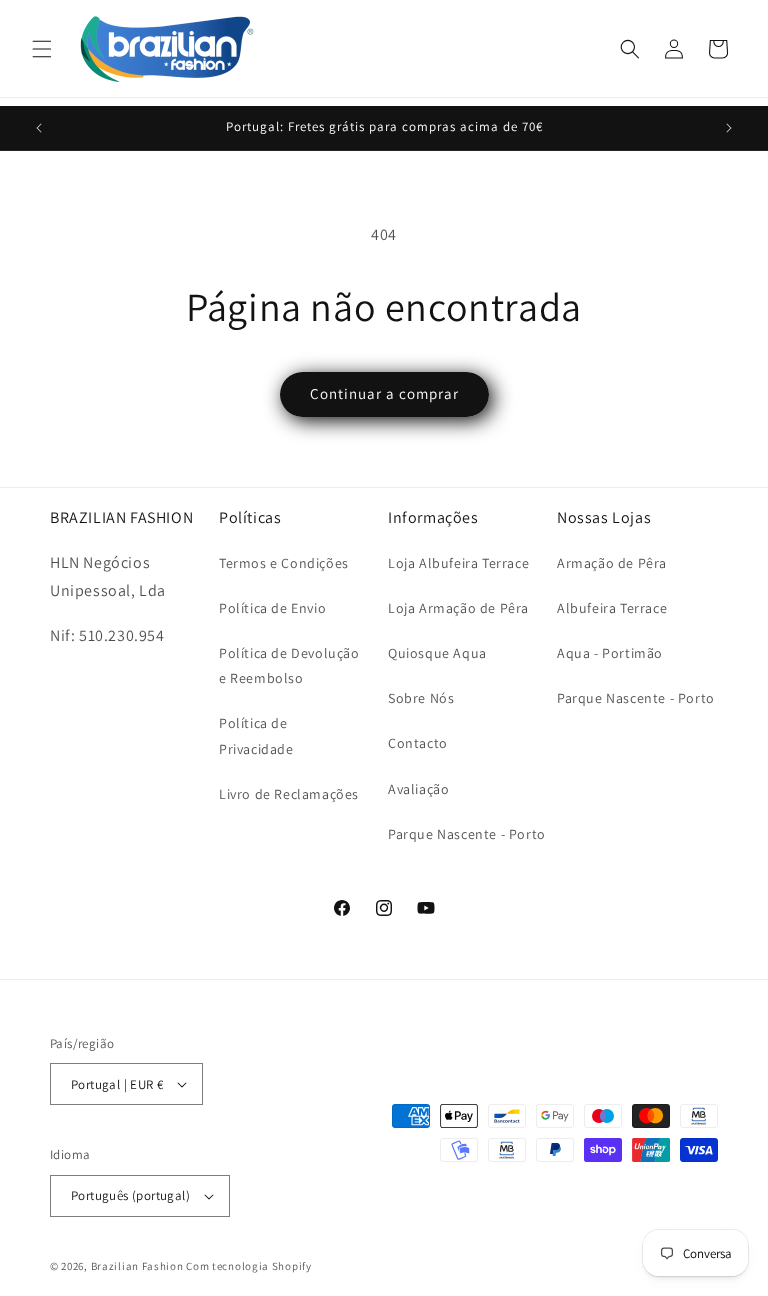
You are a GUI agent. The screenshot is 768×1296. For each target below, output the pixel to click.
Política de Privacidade (256, 735)
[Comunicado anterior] (39, 128)
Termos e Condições (284, 563)
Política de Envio (272, 608)
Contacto (418, 743)
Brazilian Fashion (137, 1266)
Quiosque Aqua (437, 653)
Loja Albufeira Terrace (458, 563)
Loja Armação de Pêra (458, 608)
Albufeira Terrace (612, 608)
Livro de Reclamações (289, 794)
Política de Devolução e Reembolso (289, 665)
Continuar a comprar (384, 393)
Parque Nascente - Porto (467, 834)
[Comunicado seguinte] (729, 128)
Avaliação (418, 789)
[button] (42, 49)
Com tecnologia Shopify (248, 1266)
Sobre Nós (421, 698)
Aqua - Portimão (610, 653)
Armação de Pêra (612, 563)
